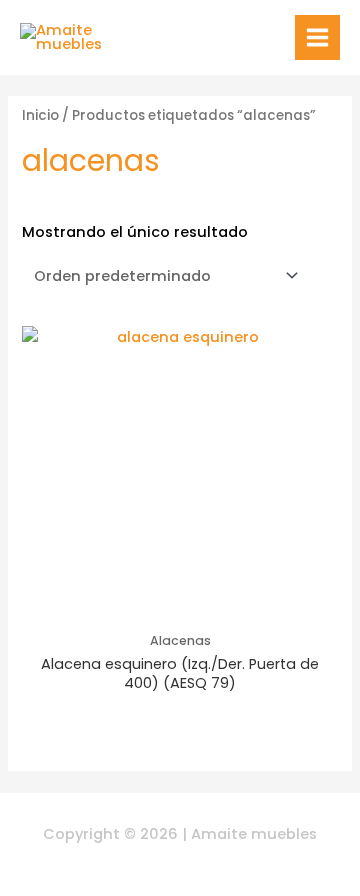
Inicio (40, 115)
